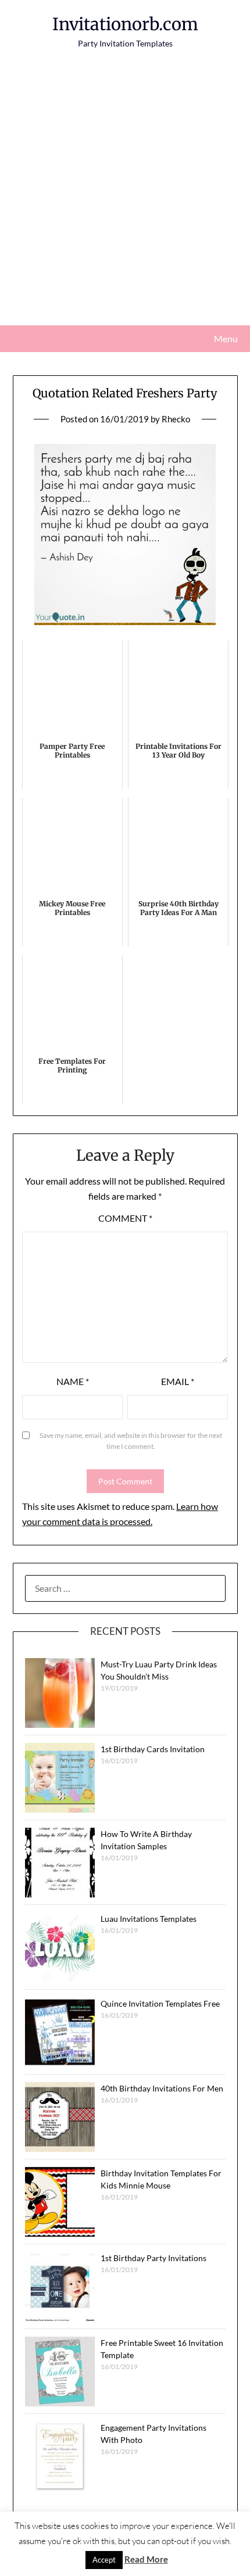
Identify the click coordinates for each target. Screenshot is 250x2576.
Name (73, 1381)
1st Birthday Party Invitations (153, 2258)
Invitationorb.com (125, 24)
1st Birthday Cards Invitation (153, 1749)
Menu (226, 338)
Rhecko (176, 419)
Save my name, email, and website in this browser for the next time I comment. (131, 1441)
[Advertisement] (125, 195)
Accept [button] (104, 2560)
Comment (125, 1218)
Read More (146, 2559)
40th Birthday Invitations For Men (162, 2088)
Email (178, 1381)
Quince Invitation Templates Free (160, 2003)
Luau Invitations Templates (149, 1919)
